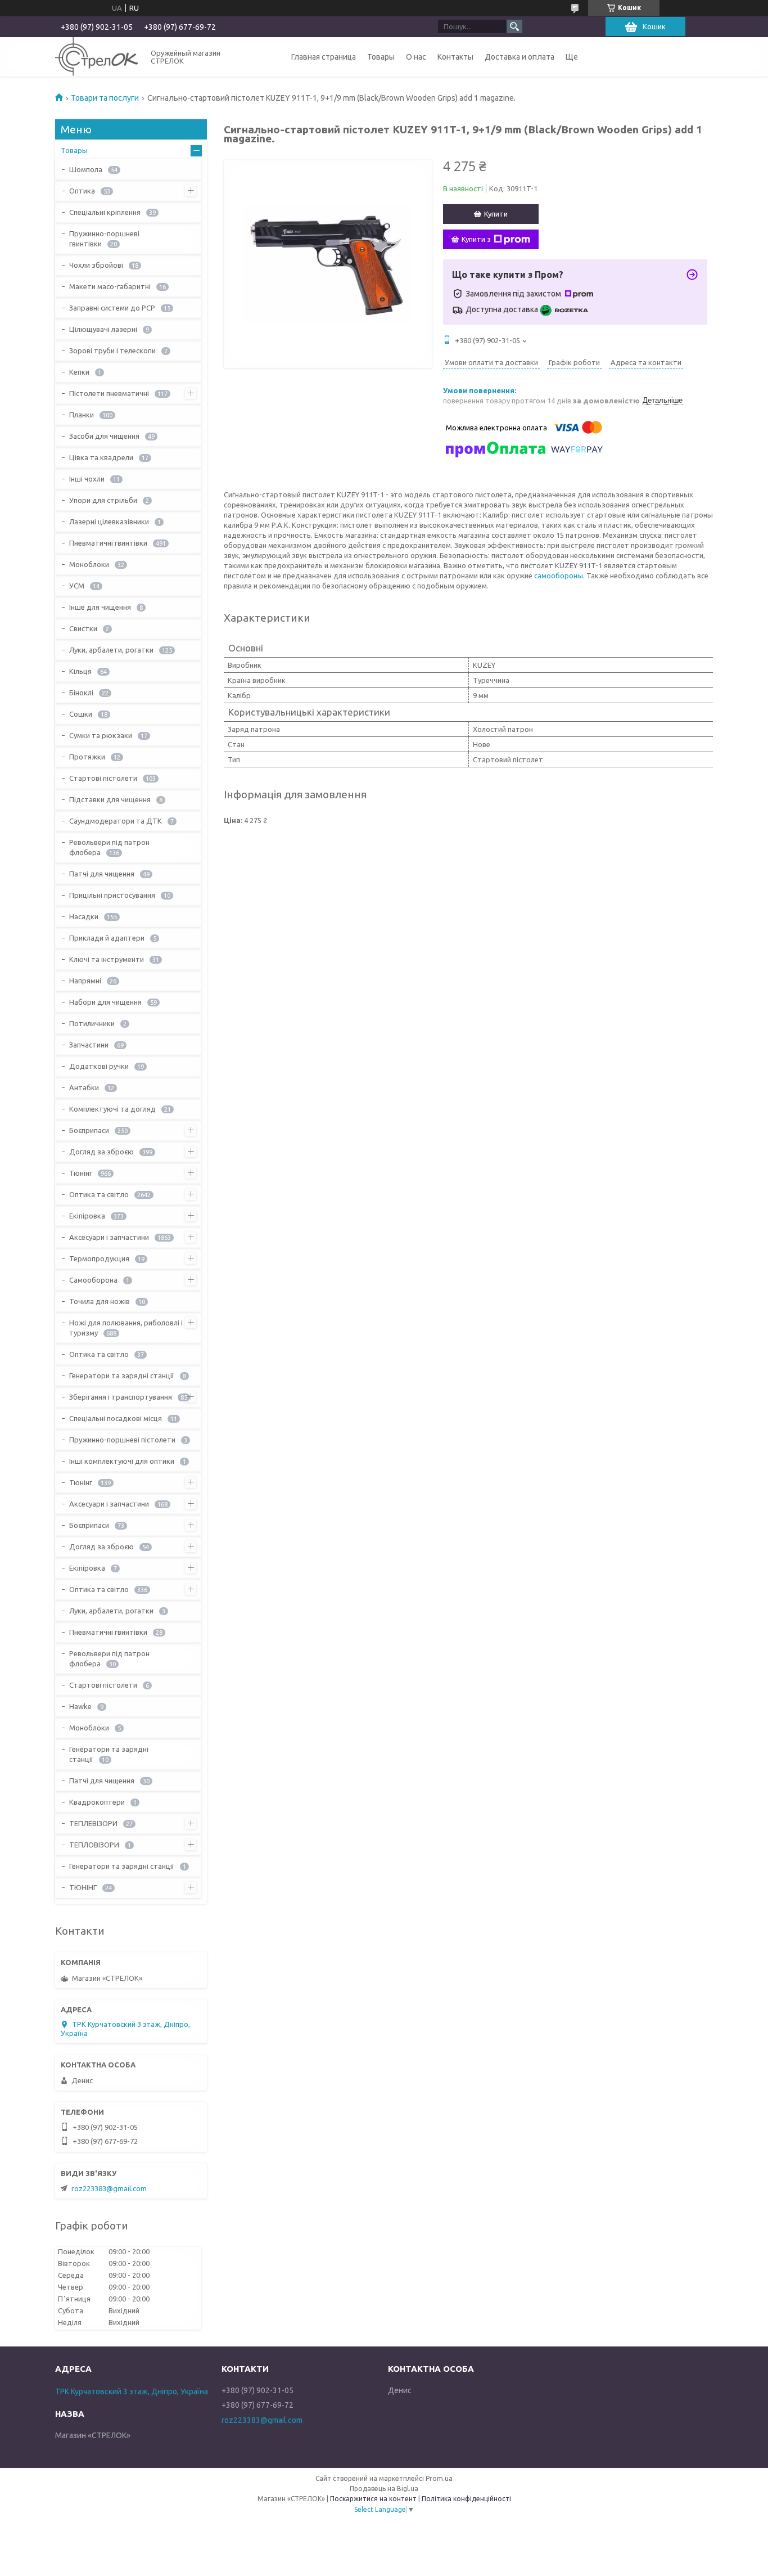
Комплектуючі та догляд (112, 1109)
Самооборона (93, 1280)
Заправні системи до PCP (112, 308)
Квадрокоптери (97, 1802)
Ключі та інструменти (107, 959)
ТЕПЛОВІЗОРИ (94, 1845)
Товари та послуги (105, 98)
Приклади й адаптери (107, 938)
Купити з (476, 239)
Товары (381, 57)
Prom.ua (439, 2478)
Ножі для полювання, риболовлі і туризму (126, 1328)
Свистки (83, 628)
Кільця (80, 671)
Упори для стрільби (103, 500)
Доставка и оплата (519, 57)
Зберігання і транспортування (121, 1397)
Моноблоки (89, 564)
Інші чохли (87, 479)
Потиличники (92, 1023)
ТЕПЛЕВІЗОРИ (93, 1823)
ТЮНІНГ (83, 1887)
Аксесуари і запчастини (109, 1237)
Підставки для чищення (110, 799)
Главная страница (324, 57)
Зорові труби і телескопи (112, 350)
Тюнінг (81, 1173)
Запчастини (89, 1045)
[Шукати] (514, 26)
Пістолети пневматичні (109, 393)
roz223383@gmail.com (109, 2188)
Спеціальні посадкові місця (116, 1418)
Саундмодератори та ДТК (116, 821)
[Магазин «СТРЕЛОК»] (96, 57)
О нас (416, 57)
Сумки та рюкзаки (101, 735)
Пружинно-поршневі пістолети (122, 1440)
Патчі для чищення (102, 874)
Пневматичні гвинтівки (108, 543)
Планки (82, 415)
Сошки (81, 714)
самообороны (559, 576)
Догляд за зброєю (101, 1152)
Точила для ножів (100, 1301)
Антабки (84, 1087)
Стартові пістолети (103, 778)
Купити (496, 214)
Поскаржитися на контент (373, 2499)
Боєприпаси (89, 1130)
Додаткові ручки (99, 1066)
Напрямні (85, 981)
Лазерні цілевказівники (109, 522)
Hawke (80, 1706)
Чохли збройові (96, 265)
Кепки (79, 372)
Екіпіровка (87, 1216)
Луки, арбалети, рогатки (111, 650)
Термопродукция (99, 1258)
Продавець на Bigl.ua (384, 2489)
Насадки (84, 916)
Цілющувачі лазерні (103, 329)
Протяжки (87, 757)
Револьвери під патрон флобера (109, 847)
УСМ (77, 586)
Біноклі (81, 693)
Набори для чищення (105, 1002)
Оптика (82, 191)
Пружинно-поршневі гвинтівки (104, 239)
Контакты (455, 57)
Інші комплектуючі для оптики (122, 1461)
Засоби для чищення (104, 436)
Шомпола (86, 169)
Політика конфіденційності (466, 2499)
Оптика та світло (99, 1194)
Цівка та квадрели (101, 457)
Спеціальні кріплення (105, 212)
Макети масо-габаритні (110, 286)
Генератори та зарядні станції (122, 1375)
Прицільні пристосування (112, 895)
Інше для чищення (100, 607)
